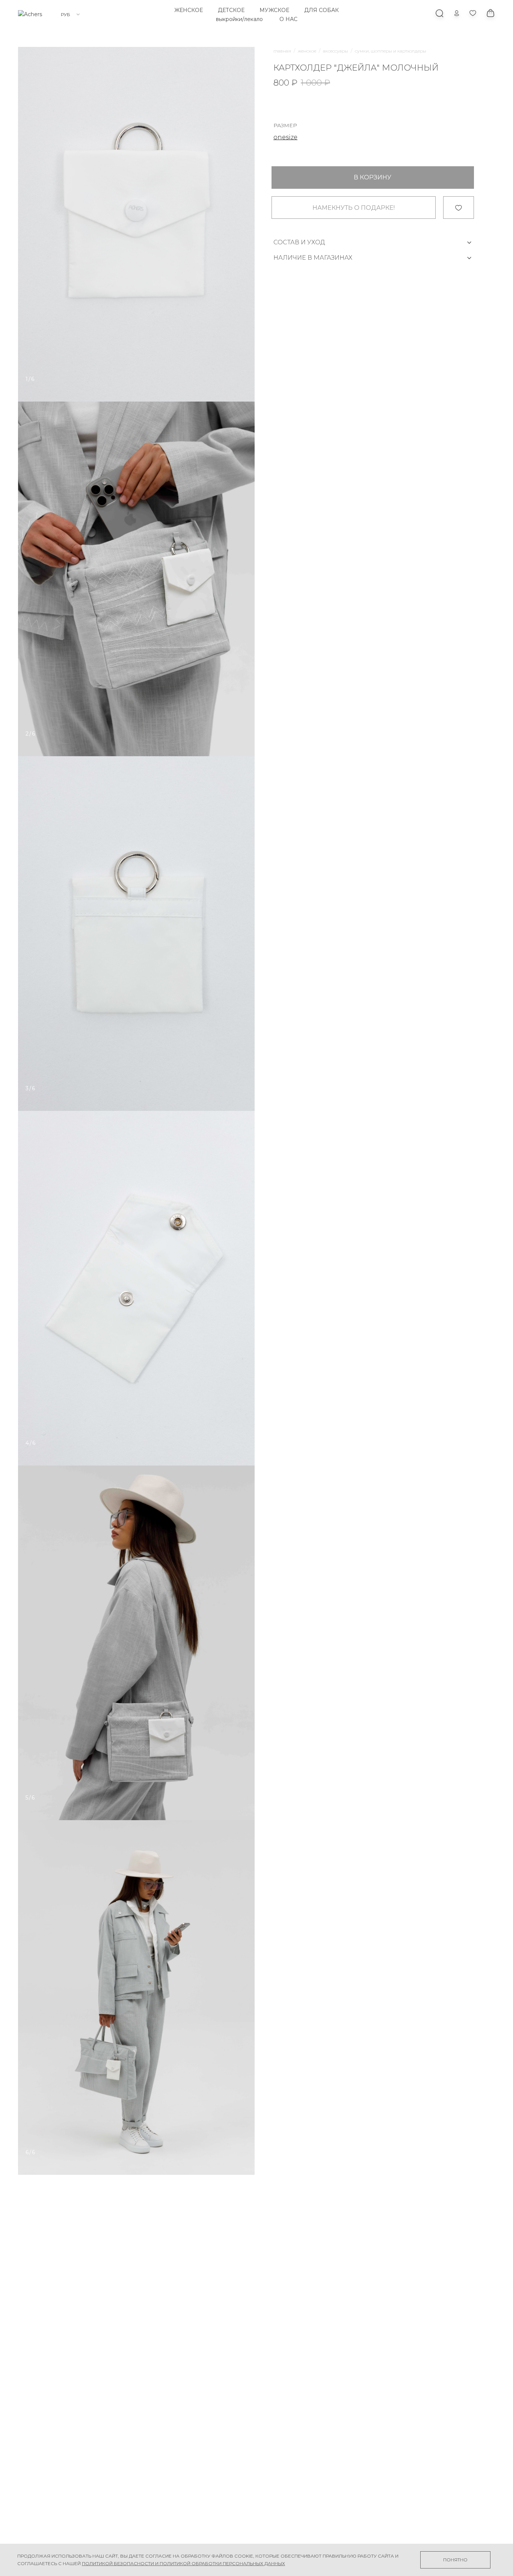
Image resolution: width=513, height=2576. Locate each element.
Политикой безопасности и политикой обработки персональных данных (183, 2563)
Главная (282, 51)
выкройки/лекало (239, 19)
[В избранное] (458, 208)
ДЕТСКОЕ (231, 10)
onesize (285, 137)
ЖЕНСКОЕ (189, 10)
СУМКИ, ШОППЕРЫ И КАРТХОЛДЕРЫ (391, 51)
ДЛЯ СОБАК (321, 10)
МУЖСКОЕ (274, 10)
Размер (285, 126)
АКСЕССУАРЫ (336, 51)
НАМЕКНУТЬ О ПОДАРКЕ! (354, 208)
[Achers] (30, 14)
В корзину (373, 178)
